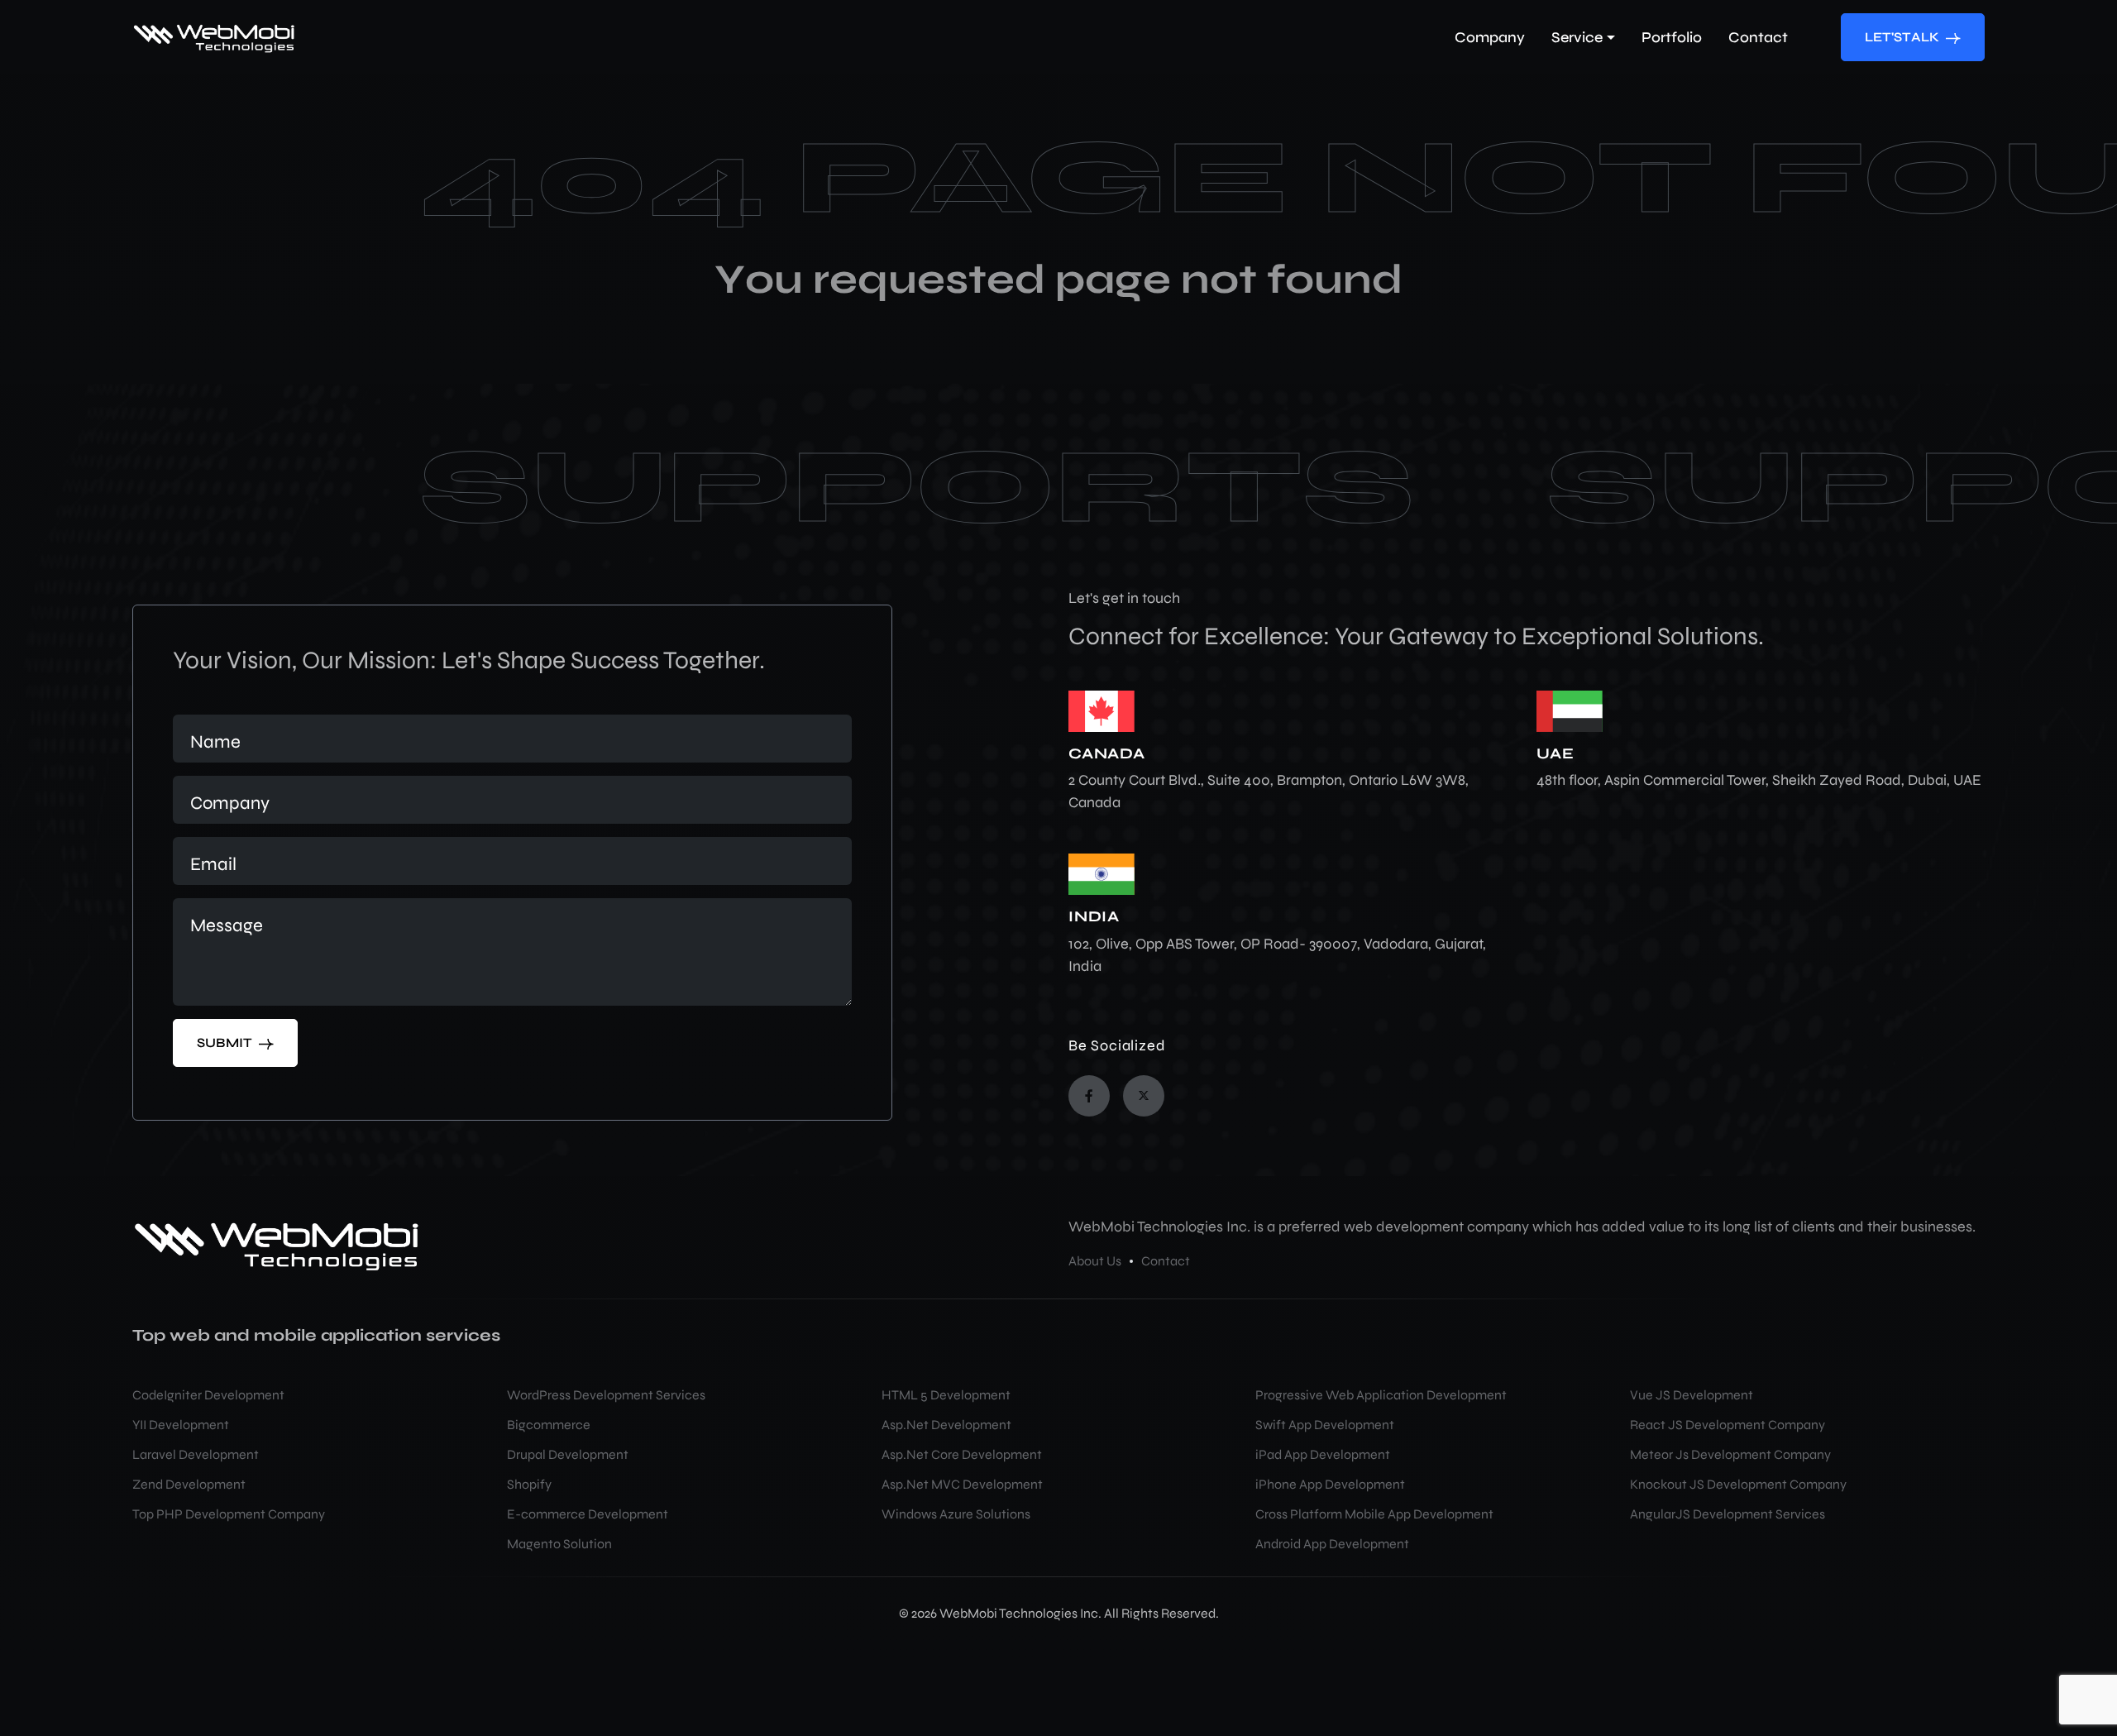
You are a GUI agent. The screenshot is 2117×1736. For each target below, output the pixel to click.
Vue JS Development (1692, 1395)
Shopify (529, 1484)
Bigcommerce (549, 1425)
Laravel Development (196, 1454)
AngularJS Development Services (1728, 1514)
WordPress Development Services (606, 1395)
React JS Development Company (1728, 1425)
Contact (1166, 1261)
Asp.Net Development (946, 1425)
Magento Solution (559, 1544)
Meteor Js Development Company (1730, 1454)
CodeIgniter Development (208, 1395)
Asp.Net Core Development (962, 1454)
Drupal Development (568, 1454)
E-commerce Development (588, 1514)
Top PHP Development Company (229, 1514)
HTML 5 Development (946, 1395)
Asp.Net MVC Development (962, 1484)
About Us (1095, 1261)
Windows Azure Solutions (956, 1514)
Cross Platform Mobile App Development (1374, 1514)
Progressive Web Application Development (1381, 1395)
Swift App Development (1325, 1425)
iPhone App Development (1330, 1484)
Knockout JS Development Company (1738, 1484)
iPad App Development (1323, 1454)
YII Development (181, 1425)
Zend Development (189, 1484)
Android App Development (1332, 1544)
